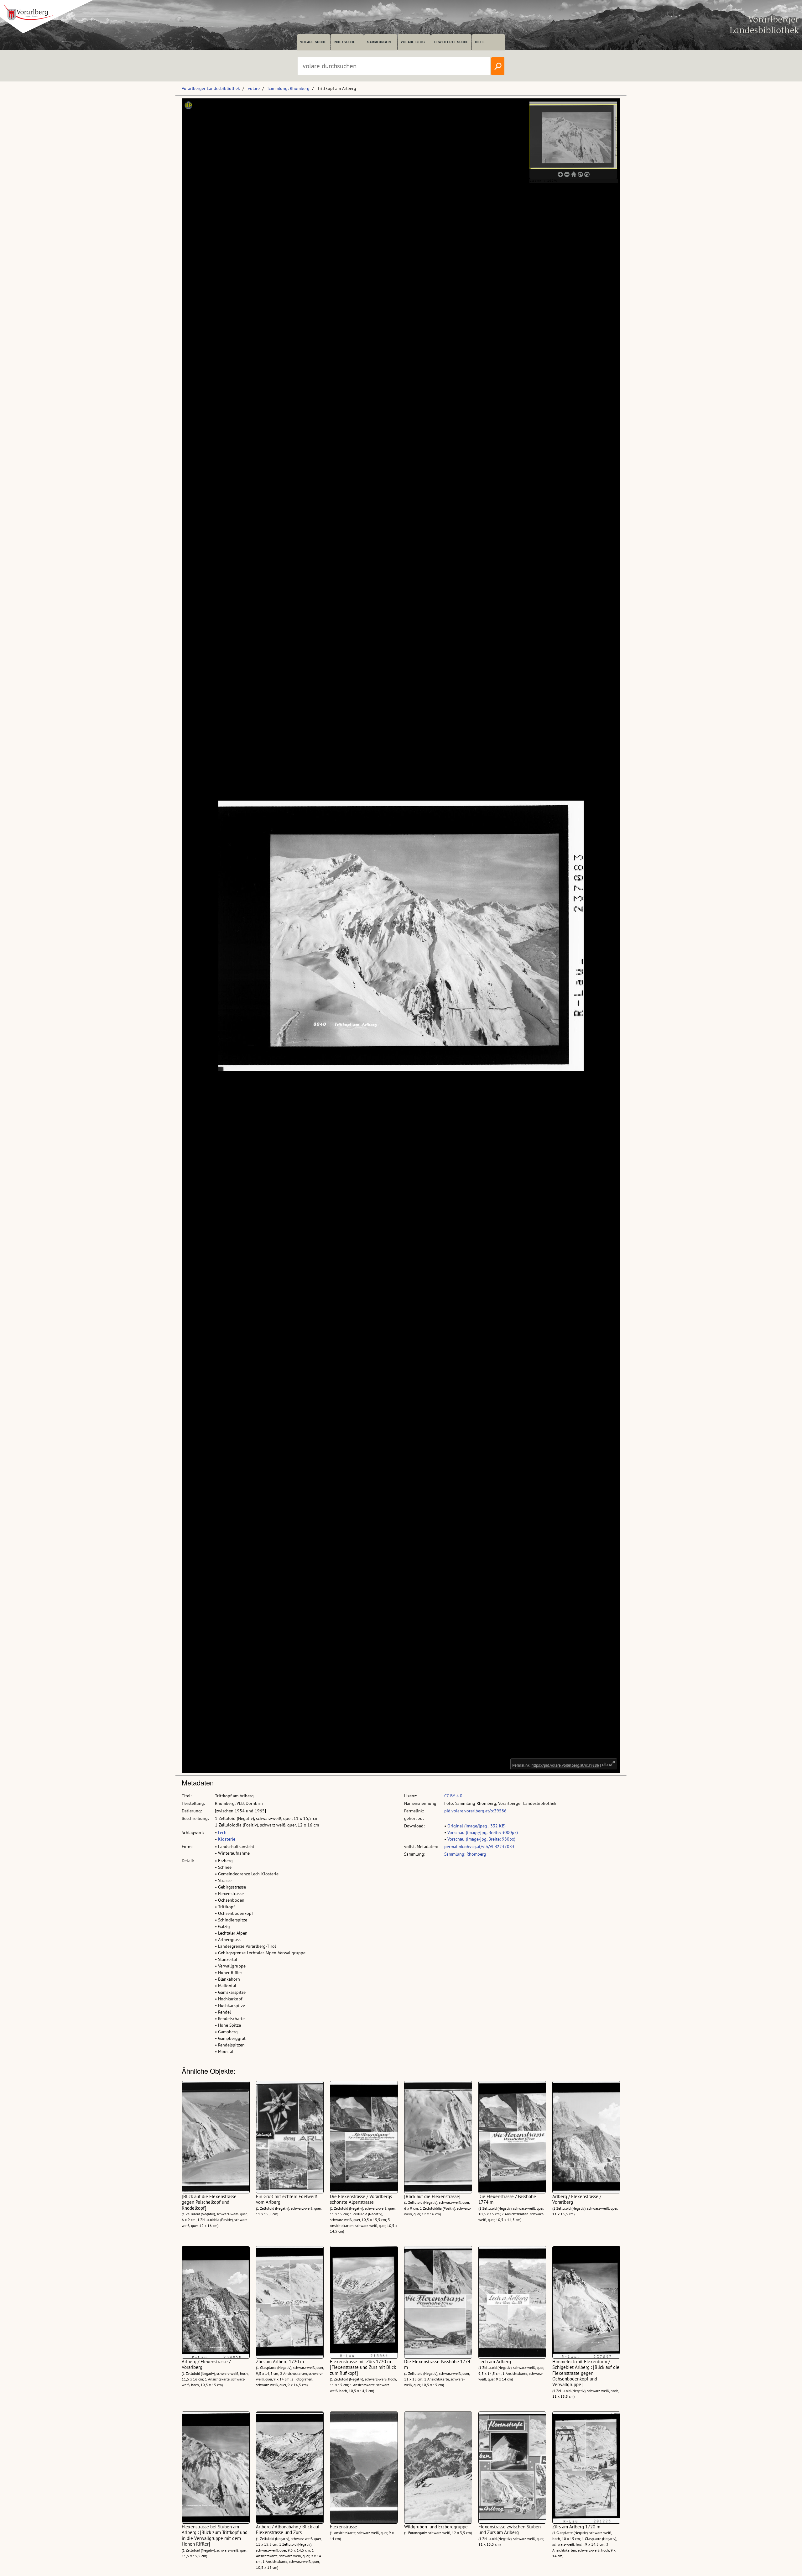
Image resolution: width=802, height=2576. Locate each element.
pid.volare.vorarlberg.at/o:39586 (475, 1811)
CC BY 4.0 (453, 1796)
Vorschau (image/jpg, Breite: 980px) (481, 1839)
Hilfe (480, 42)
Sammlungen (379, 42)
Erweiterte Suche (451, 42)
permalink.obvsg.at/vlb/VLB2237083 (479, 1847)
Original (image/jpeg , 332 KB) (477, 1826)
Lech (222, 1832)
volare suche (313, 42)
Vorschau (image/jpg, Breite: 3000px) (483, 1832)
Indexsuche (344, 42)
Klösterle (227, 1839)
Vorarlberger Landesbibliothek (211, 88)
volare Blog (413, 42)
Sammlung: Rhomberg (289, 88)
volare (254, 88)
